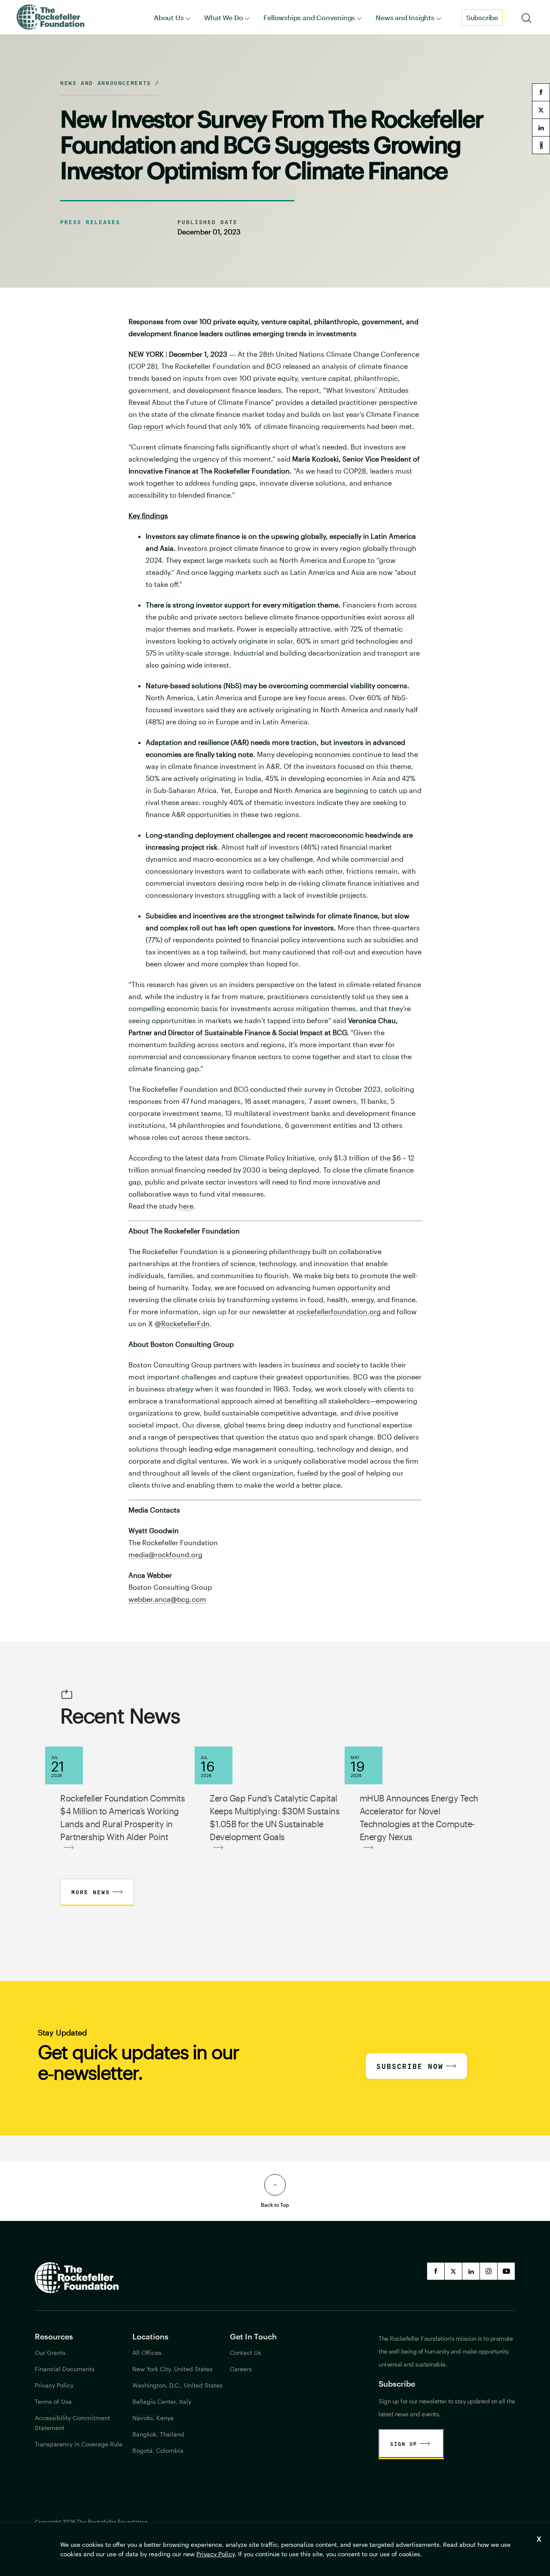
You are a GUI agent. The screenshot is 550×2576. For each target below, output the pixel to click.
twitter (541, 110)
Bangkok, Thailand (158, 2434)
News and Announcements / (110, 83)
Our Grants (50, 2353)
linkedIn (471, 2271)
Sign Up (404, 2444)
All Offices (147, 2353)
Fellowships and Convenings (309, 17)
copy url (541, 145)
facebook (541, 92)
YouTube (506, 2271)
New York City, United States (173, 2369)
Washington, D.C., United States (177, 2385)
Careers (241, 2369)
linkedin (541, 128)
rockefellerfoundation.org (339, 1311)
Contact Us (246, 2353)
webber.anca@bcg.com (167, 1599)
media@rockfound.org (165, 1554)
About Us (169, 17)
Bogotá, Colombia (158, 2450)
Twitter (453, 2271)
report (154, 426)
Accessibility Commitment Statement (72, 2423)
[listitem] (275, 1176)
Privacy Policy (215, 2554)
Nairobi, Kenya (153, 2418)
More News (91, 1892)
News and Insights (405, 17)
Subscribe (482, 17)
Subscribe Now (410, 2066)
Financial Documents (65, 2369)
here (186, 1206)
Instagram (489, 2271)
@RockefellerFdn (182, 1323)
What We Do (223, 17)
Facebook (436, 2271)
